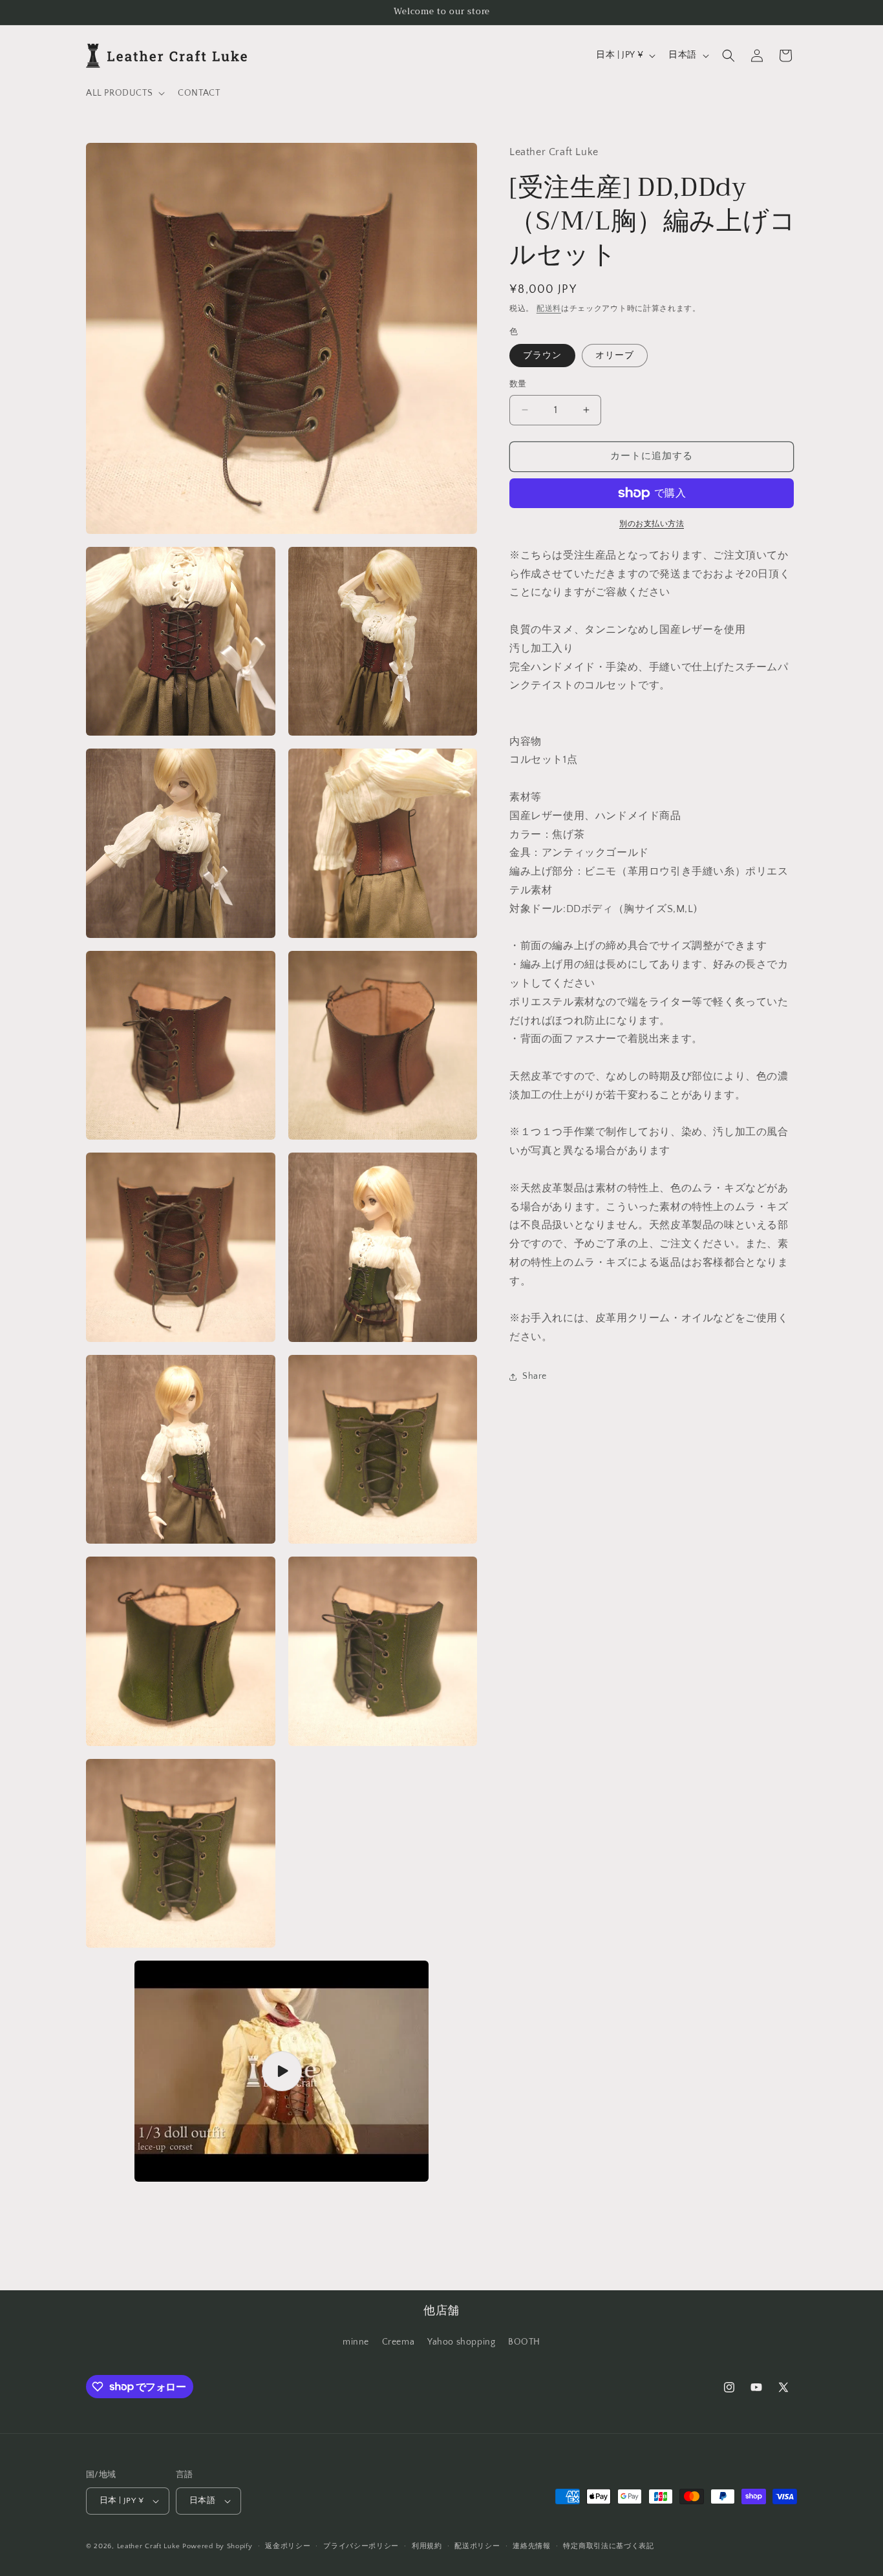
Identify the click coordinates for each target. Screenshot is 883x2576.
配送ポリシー (477, 2546)
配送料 (549, 309)
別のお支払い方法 (652, 524)
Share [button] (535, 1377)
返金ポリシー (288, 2546)
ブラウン (542, 356)
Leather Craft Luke (149, 2546)
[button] (124, 93)
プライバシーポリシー (361, 2546)
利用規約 (427, 2546)
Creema (399, 2342)
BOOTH (524, 2342)
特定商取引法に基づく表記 (608, 2546)
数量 (518, 384)
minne (356, 2342)
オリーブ (615, 356)
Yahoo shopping (461, 2342)
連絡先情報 (532, 2546)
